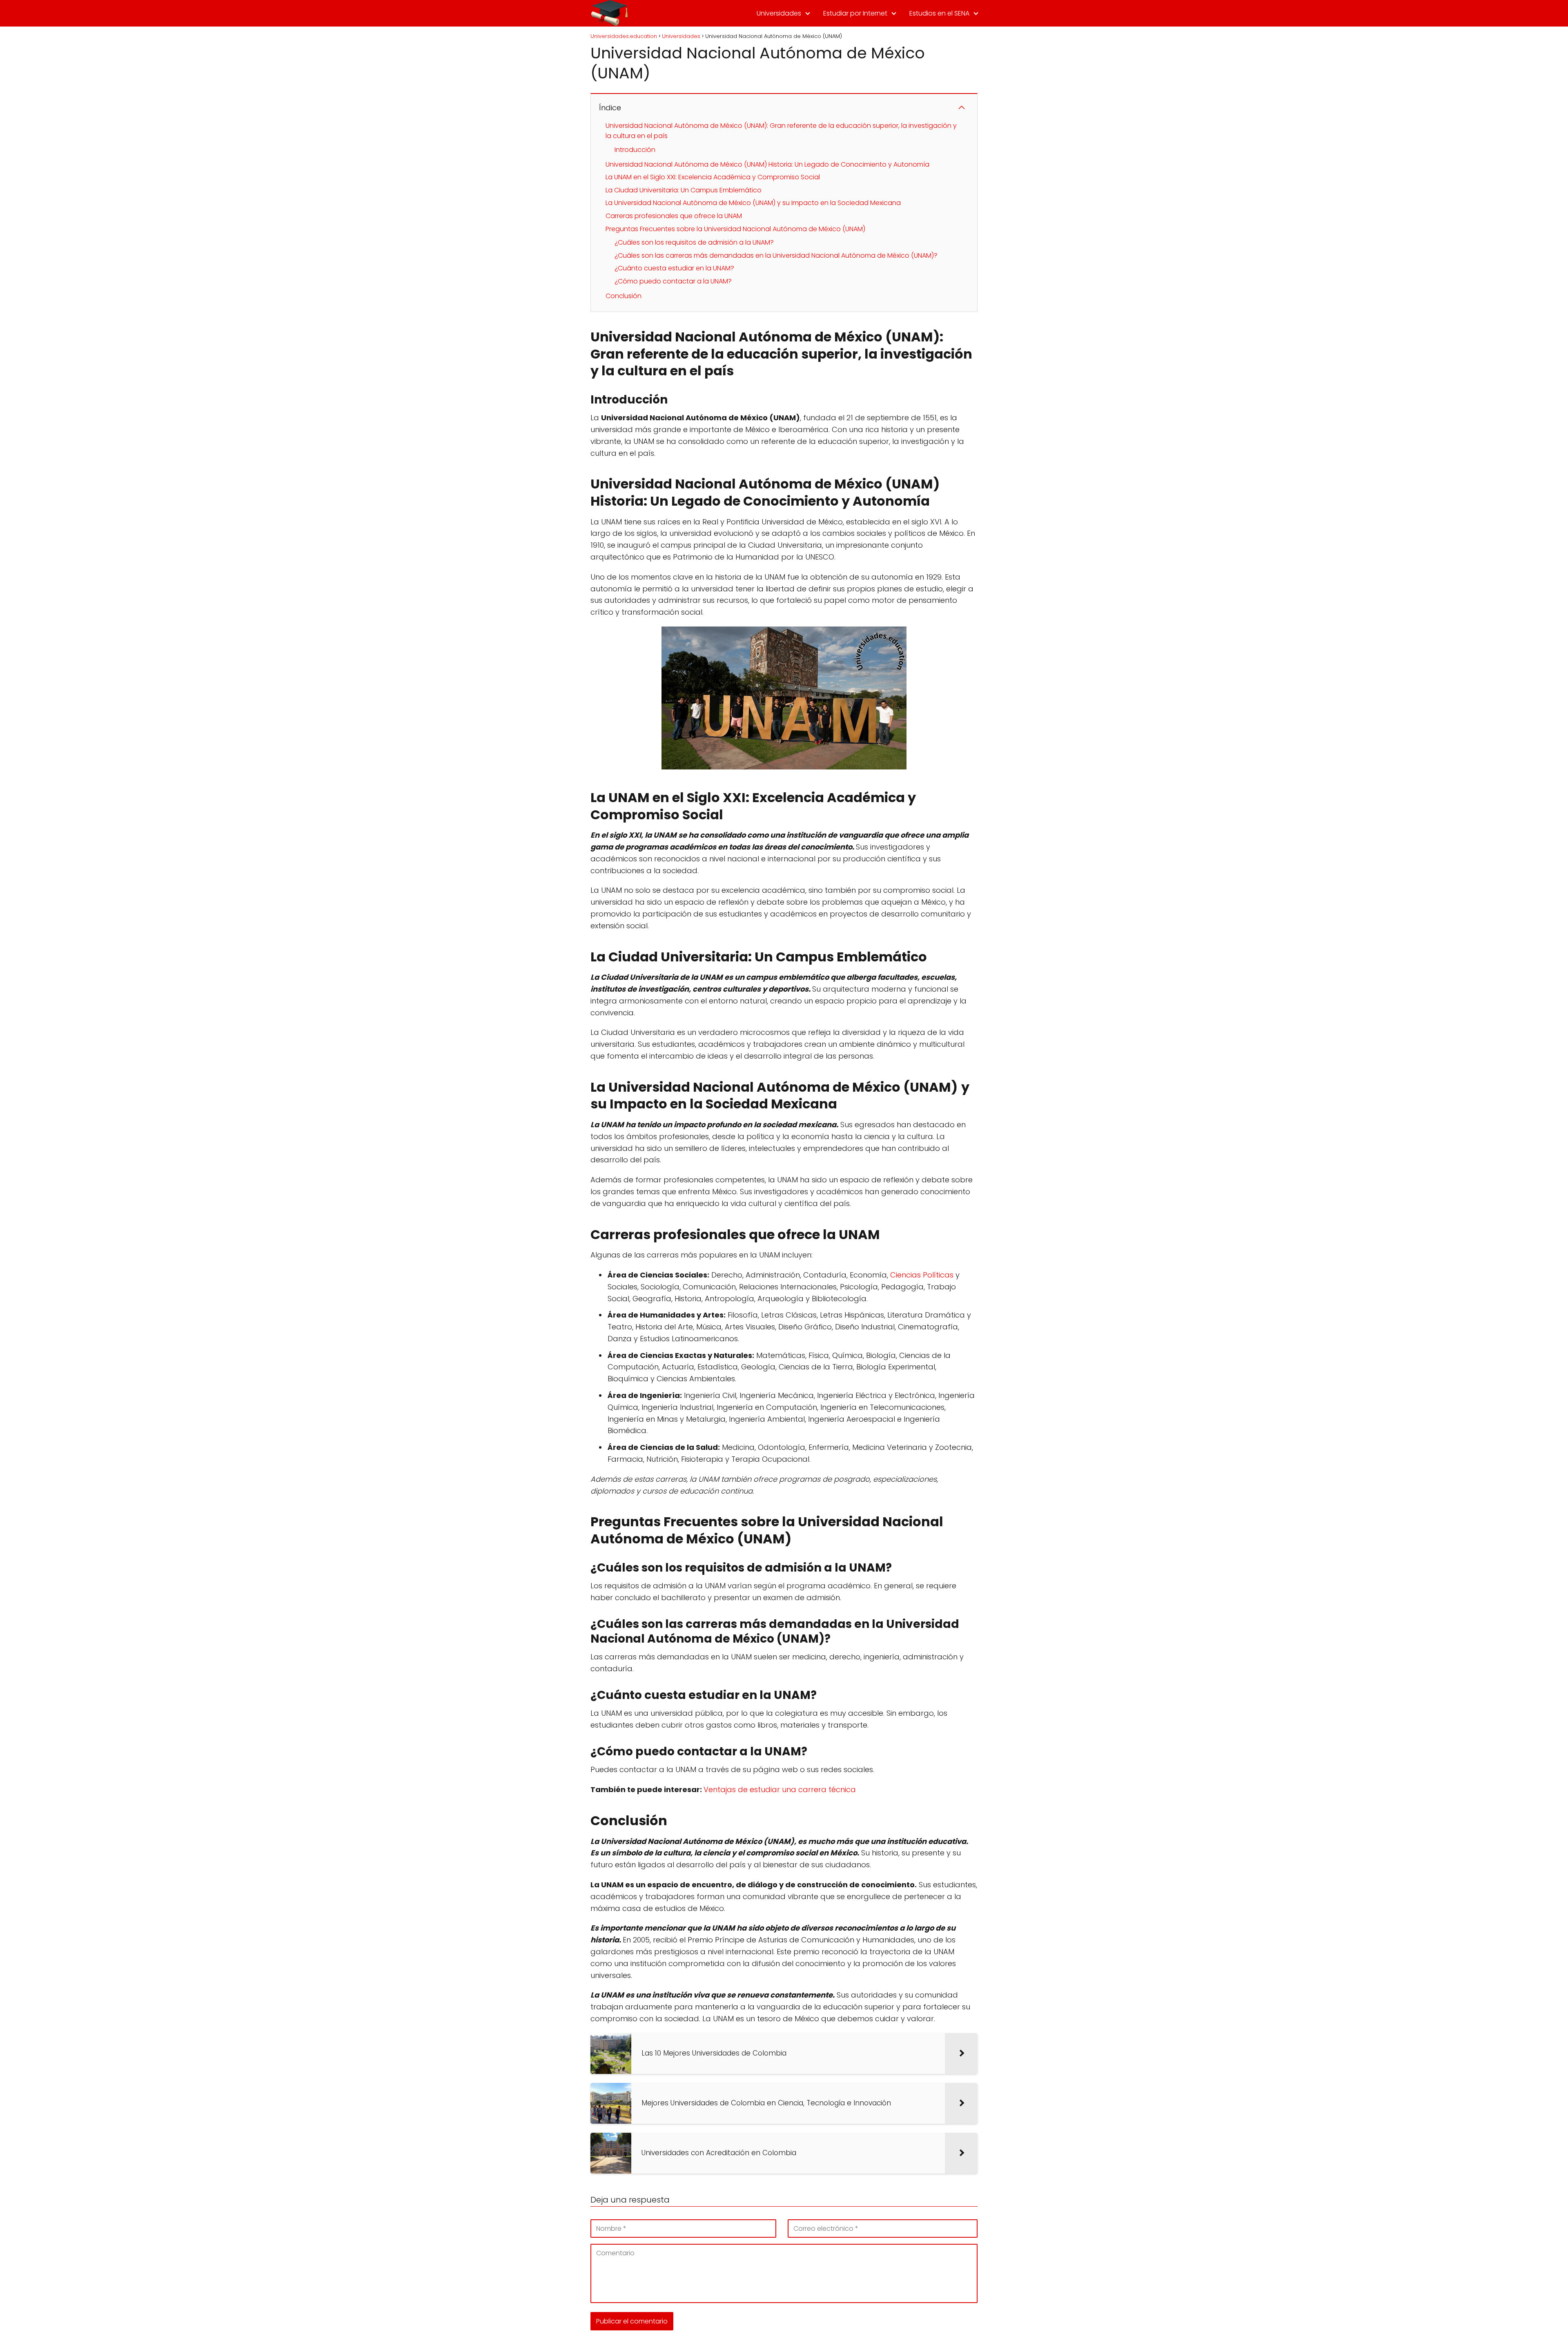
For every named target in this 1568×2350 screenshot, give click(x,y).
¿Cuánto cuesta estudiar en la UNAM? (674, 268)
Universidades (779, 13)
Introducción (635, 150)
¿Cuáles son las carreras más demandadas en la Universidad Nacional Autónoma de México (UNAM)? (776, 255)
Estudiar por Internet (855, 13)
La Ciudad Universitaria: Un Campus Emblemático (684, 190)
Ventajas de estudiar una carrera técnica (780, 1789)
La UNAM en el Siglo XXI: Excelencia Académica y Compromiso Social (713, 177)
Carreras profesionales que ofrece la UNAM (674, 216)
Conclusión (624, 296)
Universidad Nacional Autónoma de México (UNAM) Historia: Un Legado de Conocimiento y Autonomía (767, 164)
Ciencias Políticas (922, 1275)
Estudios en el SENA (939, 13)
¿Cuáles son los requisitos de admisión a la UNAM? (694, 242)
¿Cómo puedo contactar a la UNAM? (673, 281)
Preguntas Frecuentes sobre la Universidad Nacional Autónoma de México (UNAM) (735, 229)
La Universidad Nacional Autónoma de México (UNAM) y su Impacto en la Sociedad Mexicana (753, 203)
